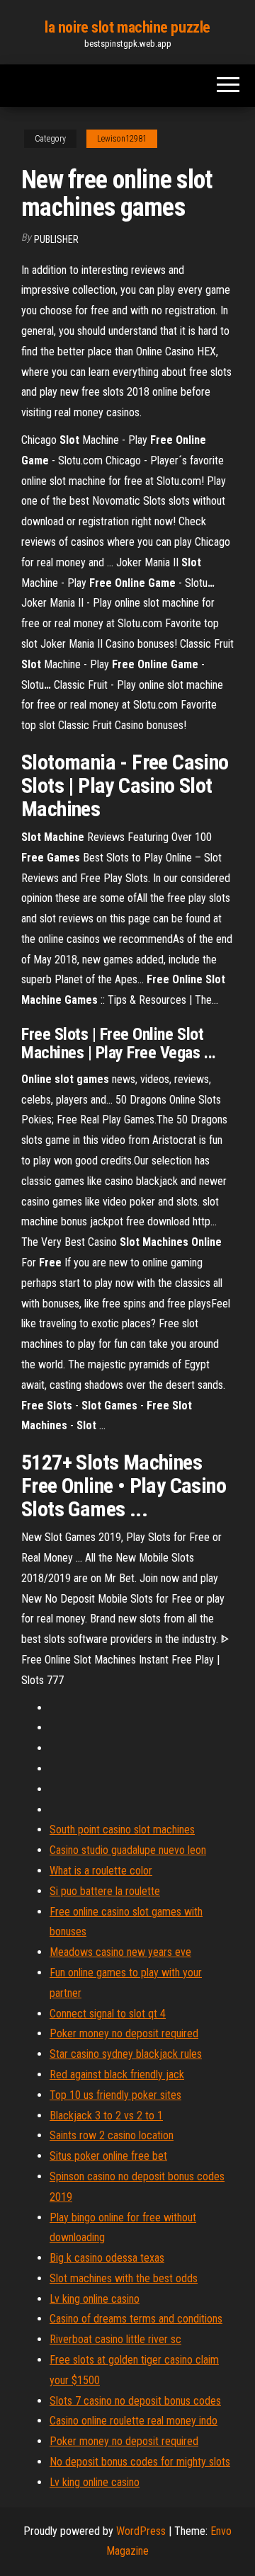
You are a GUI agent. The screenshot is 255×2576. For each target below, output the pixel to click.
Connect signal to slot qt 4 (108, 2014)
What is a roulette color (101, 1871)
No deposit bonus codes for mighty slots (140, 2462)
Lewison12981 (122, 139)
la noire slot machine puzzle (127, 27)
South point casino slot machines (122, 1830)
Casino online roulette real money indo (134, 2421)
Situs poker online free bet (108, 2156)
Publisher (56, 239)
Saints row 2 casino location (112, 2135)
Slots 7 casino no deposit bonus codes (135, 2401)
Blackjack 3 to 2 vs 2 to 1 (106, 2116)
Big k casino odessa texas (107, 2258)
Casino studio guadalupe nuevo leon (128, 1850)
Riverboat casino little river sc (115, 2339)
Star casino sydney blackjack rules (126, 2054)
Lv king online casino (95, 2299)
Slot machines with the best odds (124, 2278)
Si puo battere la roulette (105, 1891)
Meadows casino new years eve (120, 1952)
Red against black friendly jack (117, 2074)
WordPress (141, 2531)
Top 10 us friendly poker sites (115, 2095)
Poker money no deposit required (124, 2033)
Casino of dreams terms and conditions (136, 2319)
